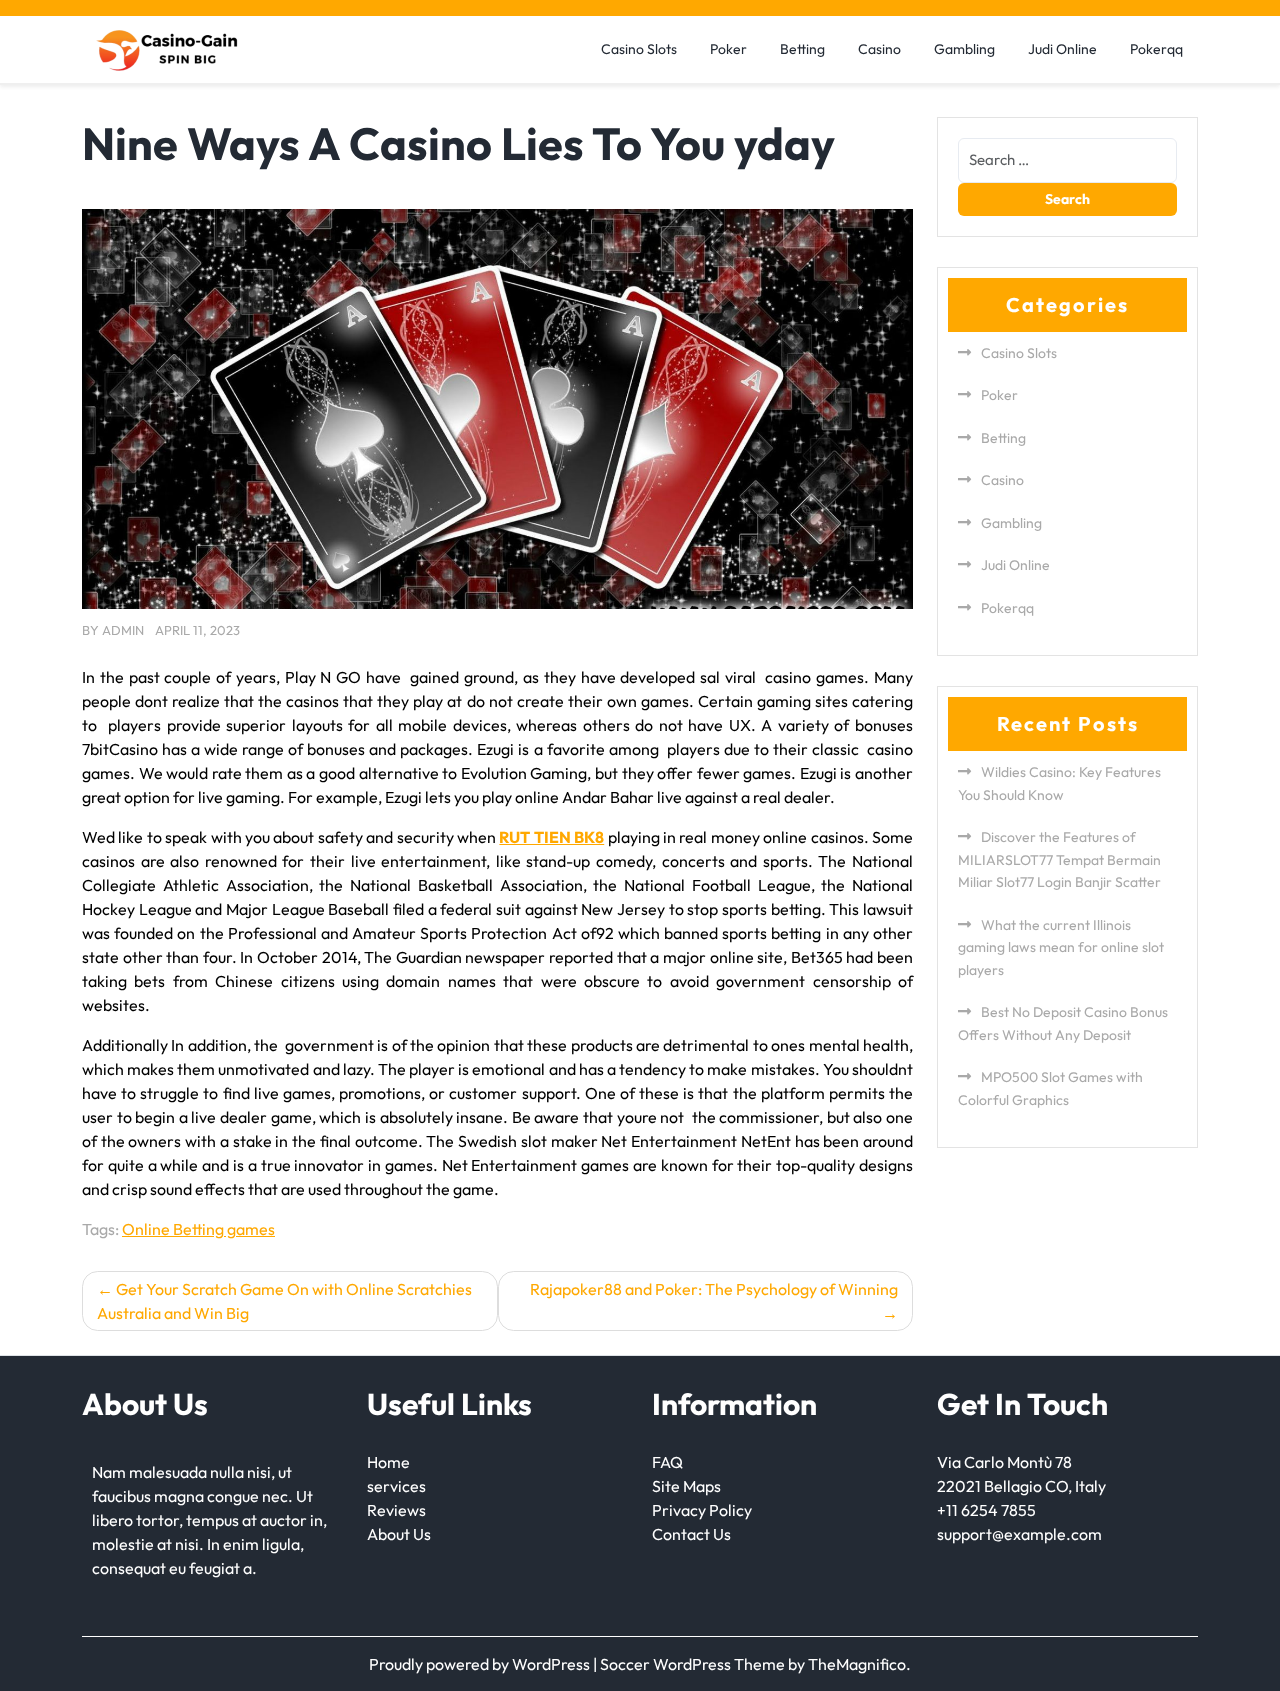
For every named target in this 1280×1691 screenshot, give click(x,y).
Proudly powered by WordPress (481, 1664)
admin (123, 630)
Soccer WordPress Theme (694, 1664)
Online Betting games (198, 1229)
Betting (802, 49)
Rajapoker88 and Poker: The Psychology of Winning (714, 1289)
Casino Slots (639, 49)
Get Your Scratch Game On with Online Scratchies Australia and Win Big (284, 1301)
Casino (879, 49)
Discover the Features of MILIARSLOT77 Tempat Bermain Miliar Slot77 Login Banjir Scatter (1059, 859)
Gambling (964, 49)
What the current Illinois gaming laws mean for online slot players (1061, 947)
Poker (728, 49)
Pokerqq (1156, 49)
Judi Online (1062, 49)
